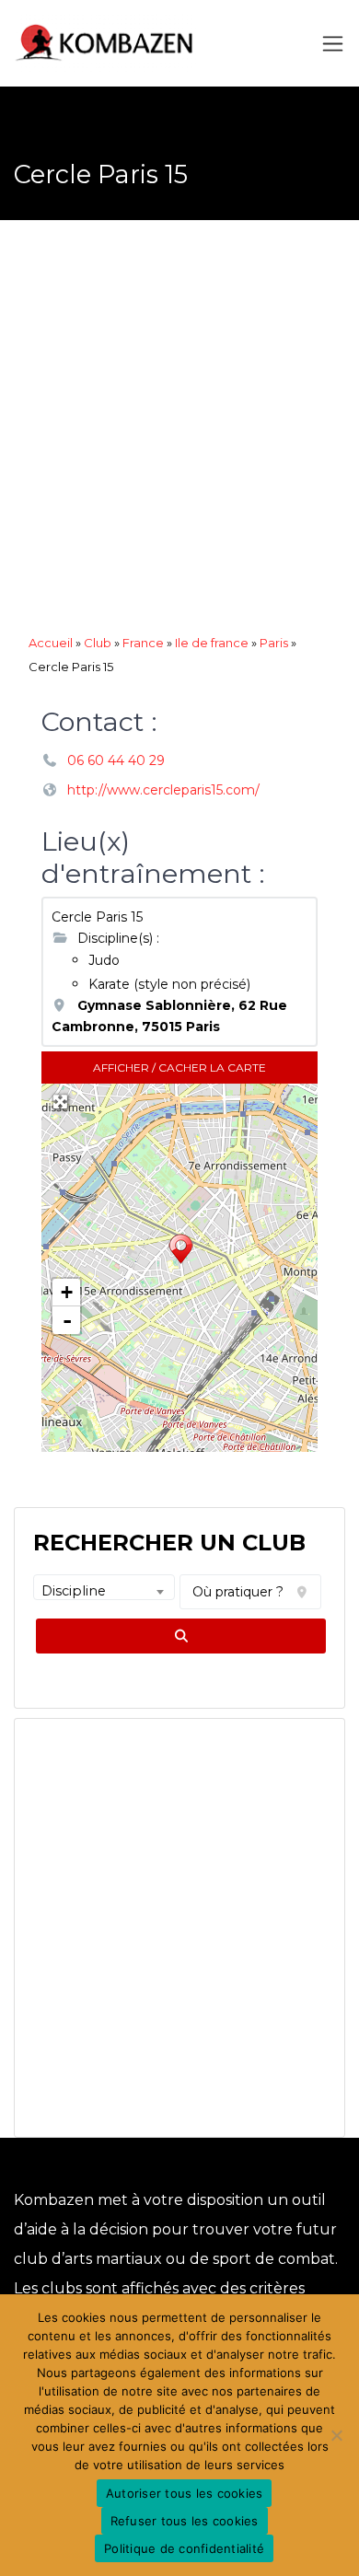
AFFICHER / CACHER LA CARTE (179, 1068)
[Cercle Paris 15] (181, 1251)
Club (98, 643)
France (143, 643)
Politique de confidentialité (184, 2548)
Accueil (51, 643)
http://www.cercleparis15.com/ (163, 790)
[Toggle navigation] (333, 44)
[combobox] (104, 1587)
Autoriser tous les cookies (185, 2493)
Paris (274, 643)
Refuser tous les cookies (185, 2521)
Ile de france (212, 643)
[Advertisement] (179, 432)
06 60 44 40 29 (116, 760)
